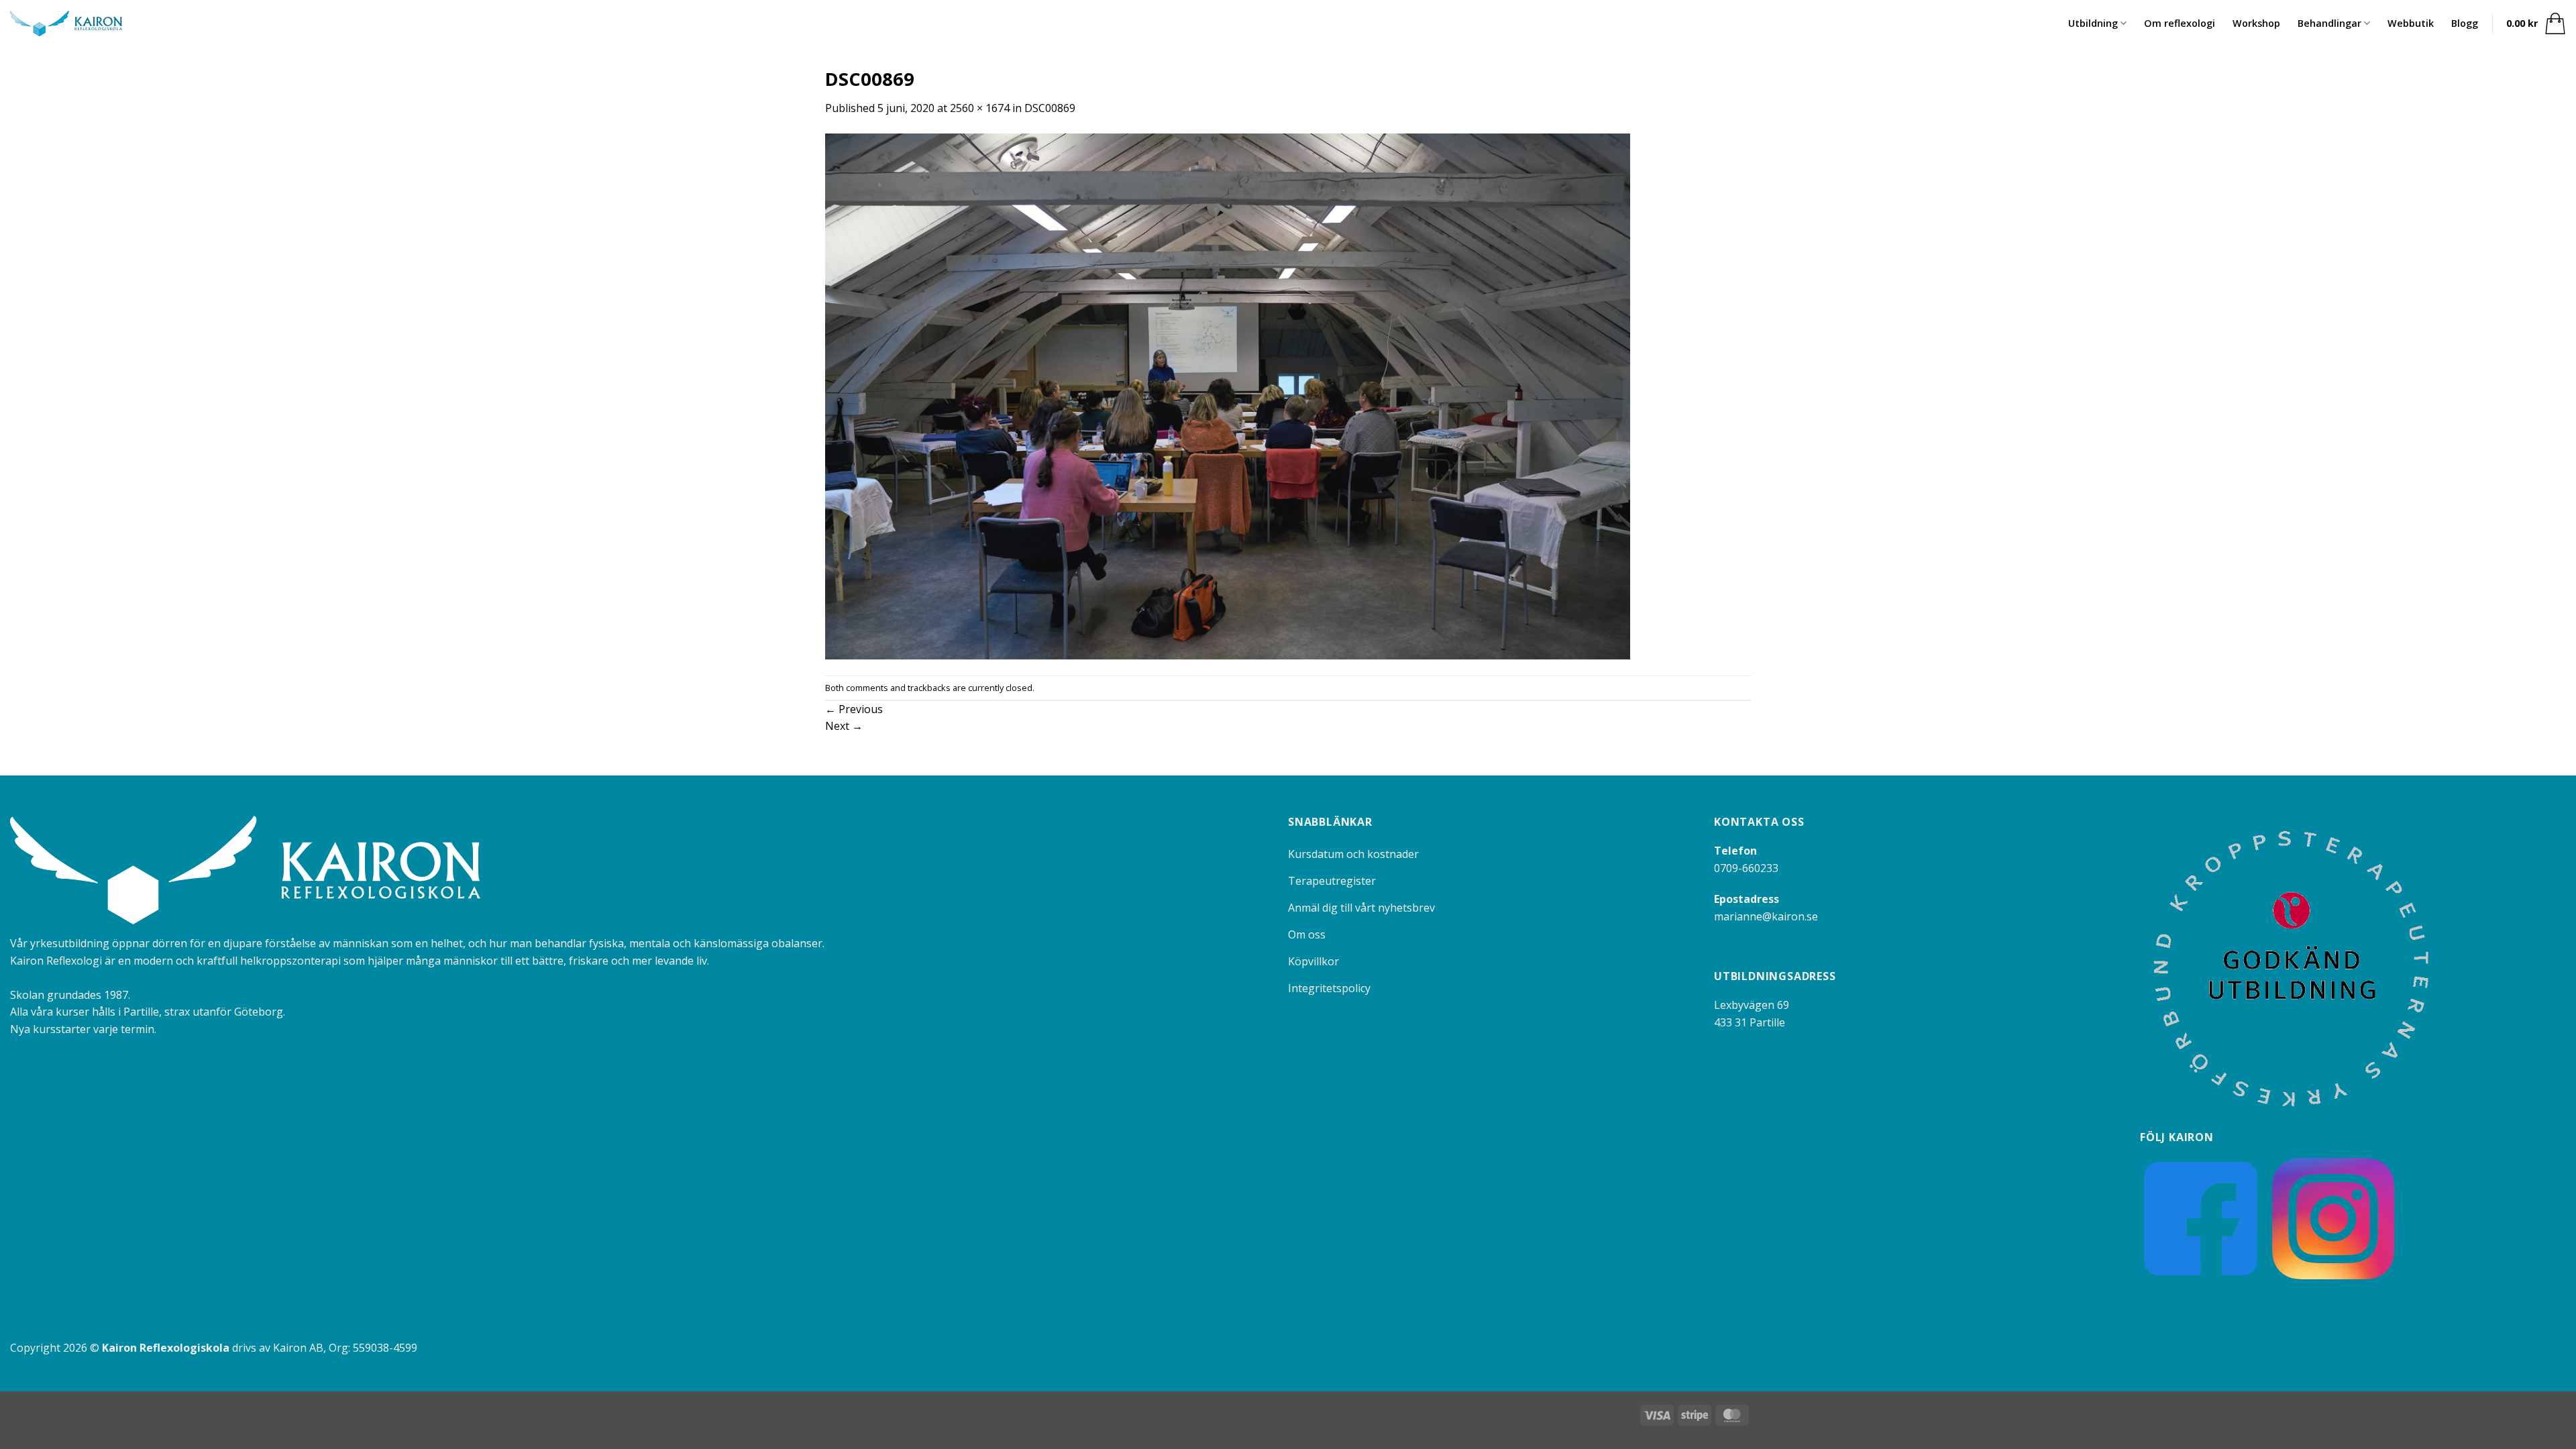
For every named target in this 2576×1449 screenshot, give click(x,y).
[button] (2536, 23)
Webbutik (2411, 23)
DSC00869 (1050, 108)
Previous (854, 709)
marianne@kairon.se (1766, 916)
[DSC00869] (1228, 395)
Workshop (2256, 23)
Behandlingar (2329, 23)
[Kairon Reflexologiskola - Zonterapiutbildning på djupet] (66, 24)
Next (844, 726)
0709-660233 (1746, 868)
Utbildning (2093, 23)
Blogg (2465, 23)
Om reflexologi (2180, 23)
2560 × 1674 (980, 108)
